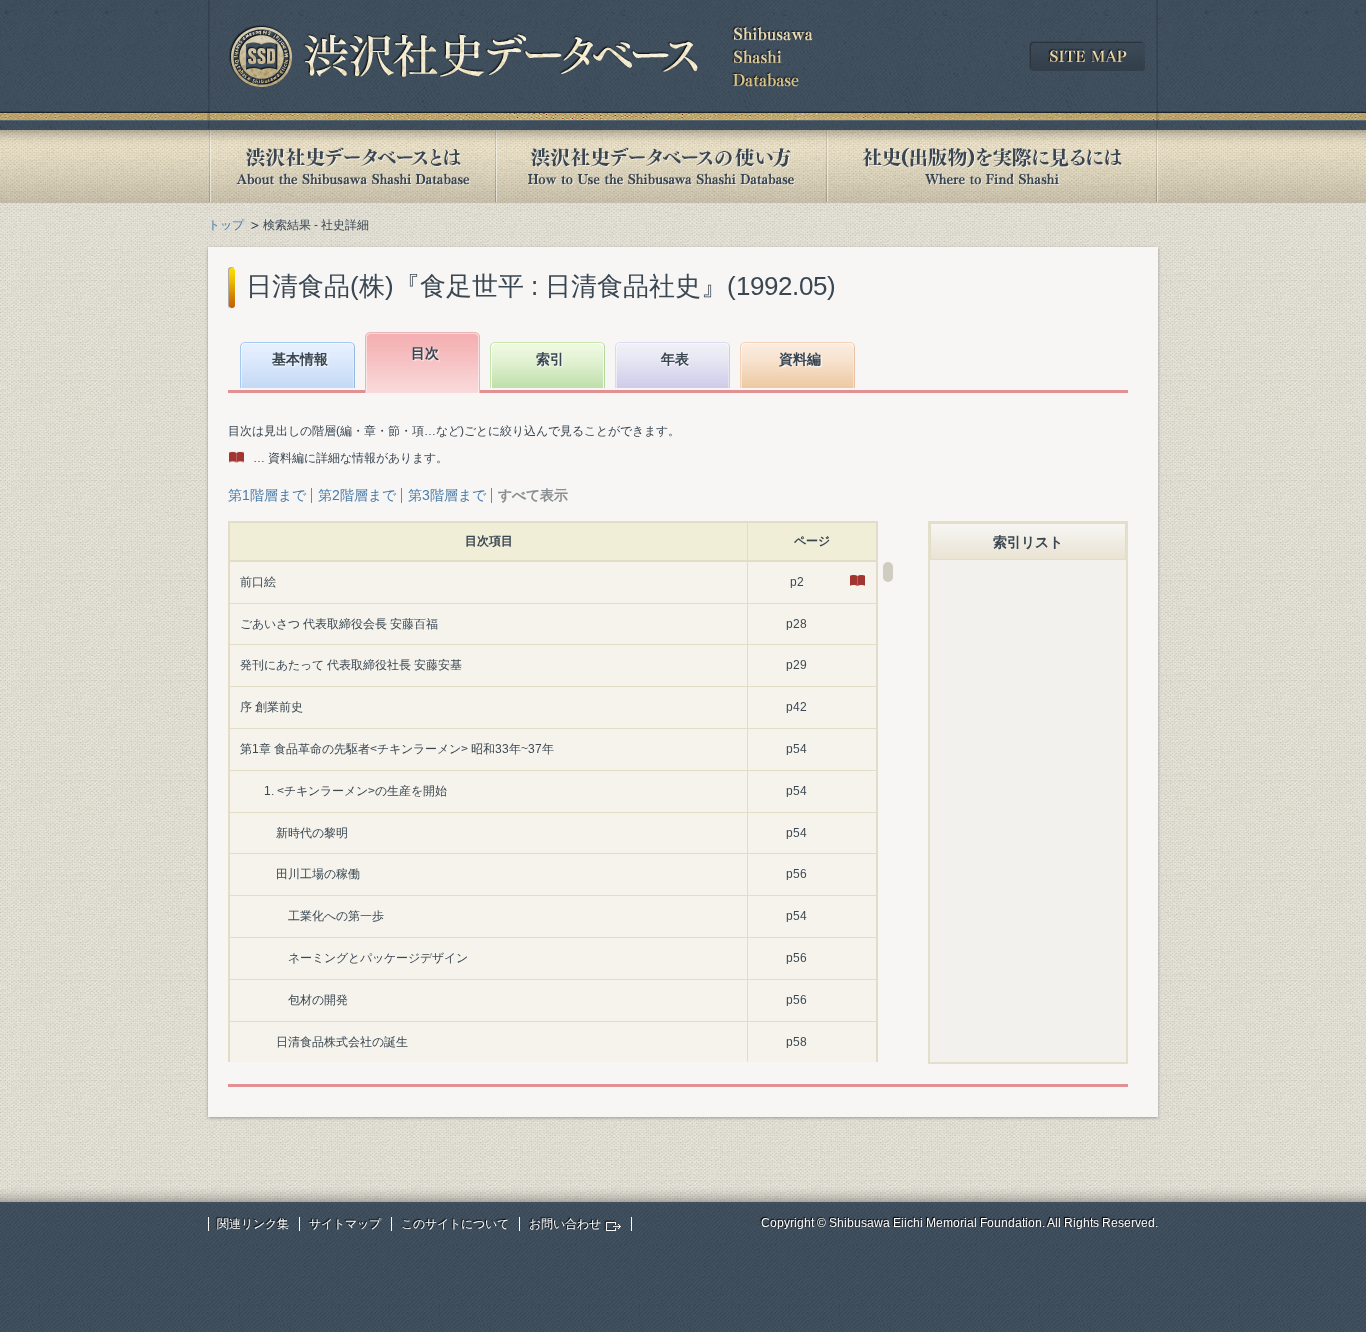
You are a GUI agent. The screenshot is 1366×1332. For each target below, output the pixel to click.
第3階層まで (447, 495)
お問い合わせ (565, 1224)
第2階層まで (357, 495)
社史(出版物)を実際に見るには (992, 166)
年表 (675, 359)
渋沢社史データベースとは (351, 166)
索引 (550, 359)
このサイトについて (455, 1224)
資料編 (800, 359)
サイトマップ (345, 1224)
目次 (425, 353)
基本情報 (300, 359)
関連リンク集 (253, 1224)
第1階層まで (267, 495)
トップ (226, 225)
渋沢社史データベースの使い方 (661, 166)
